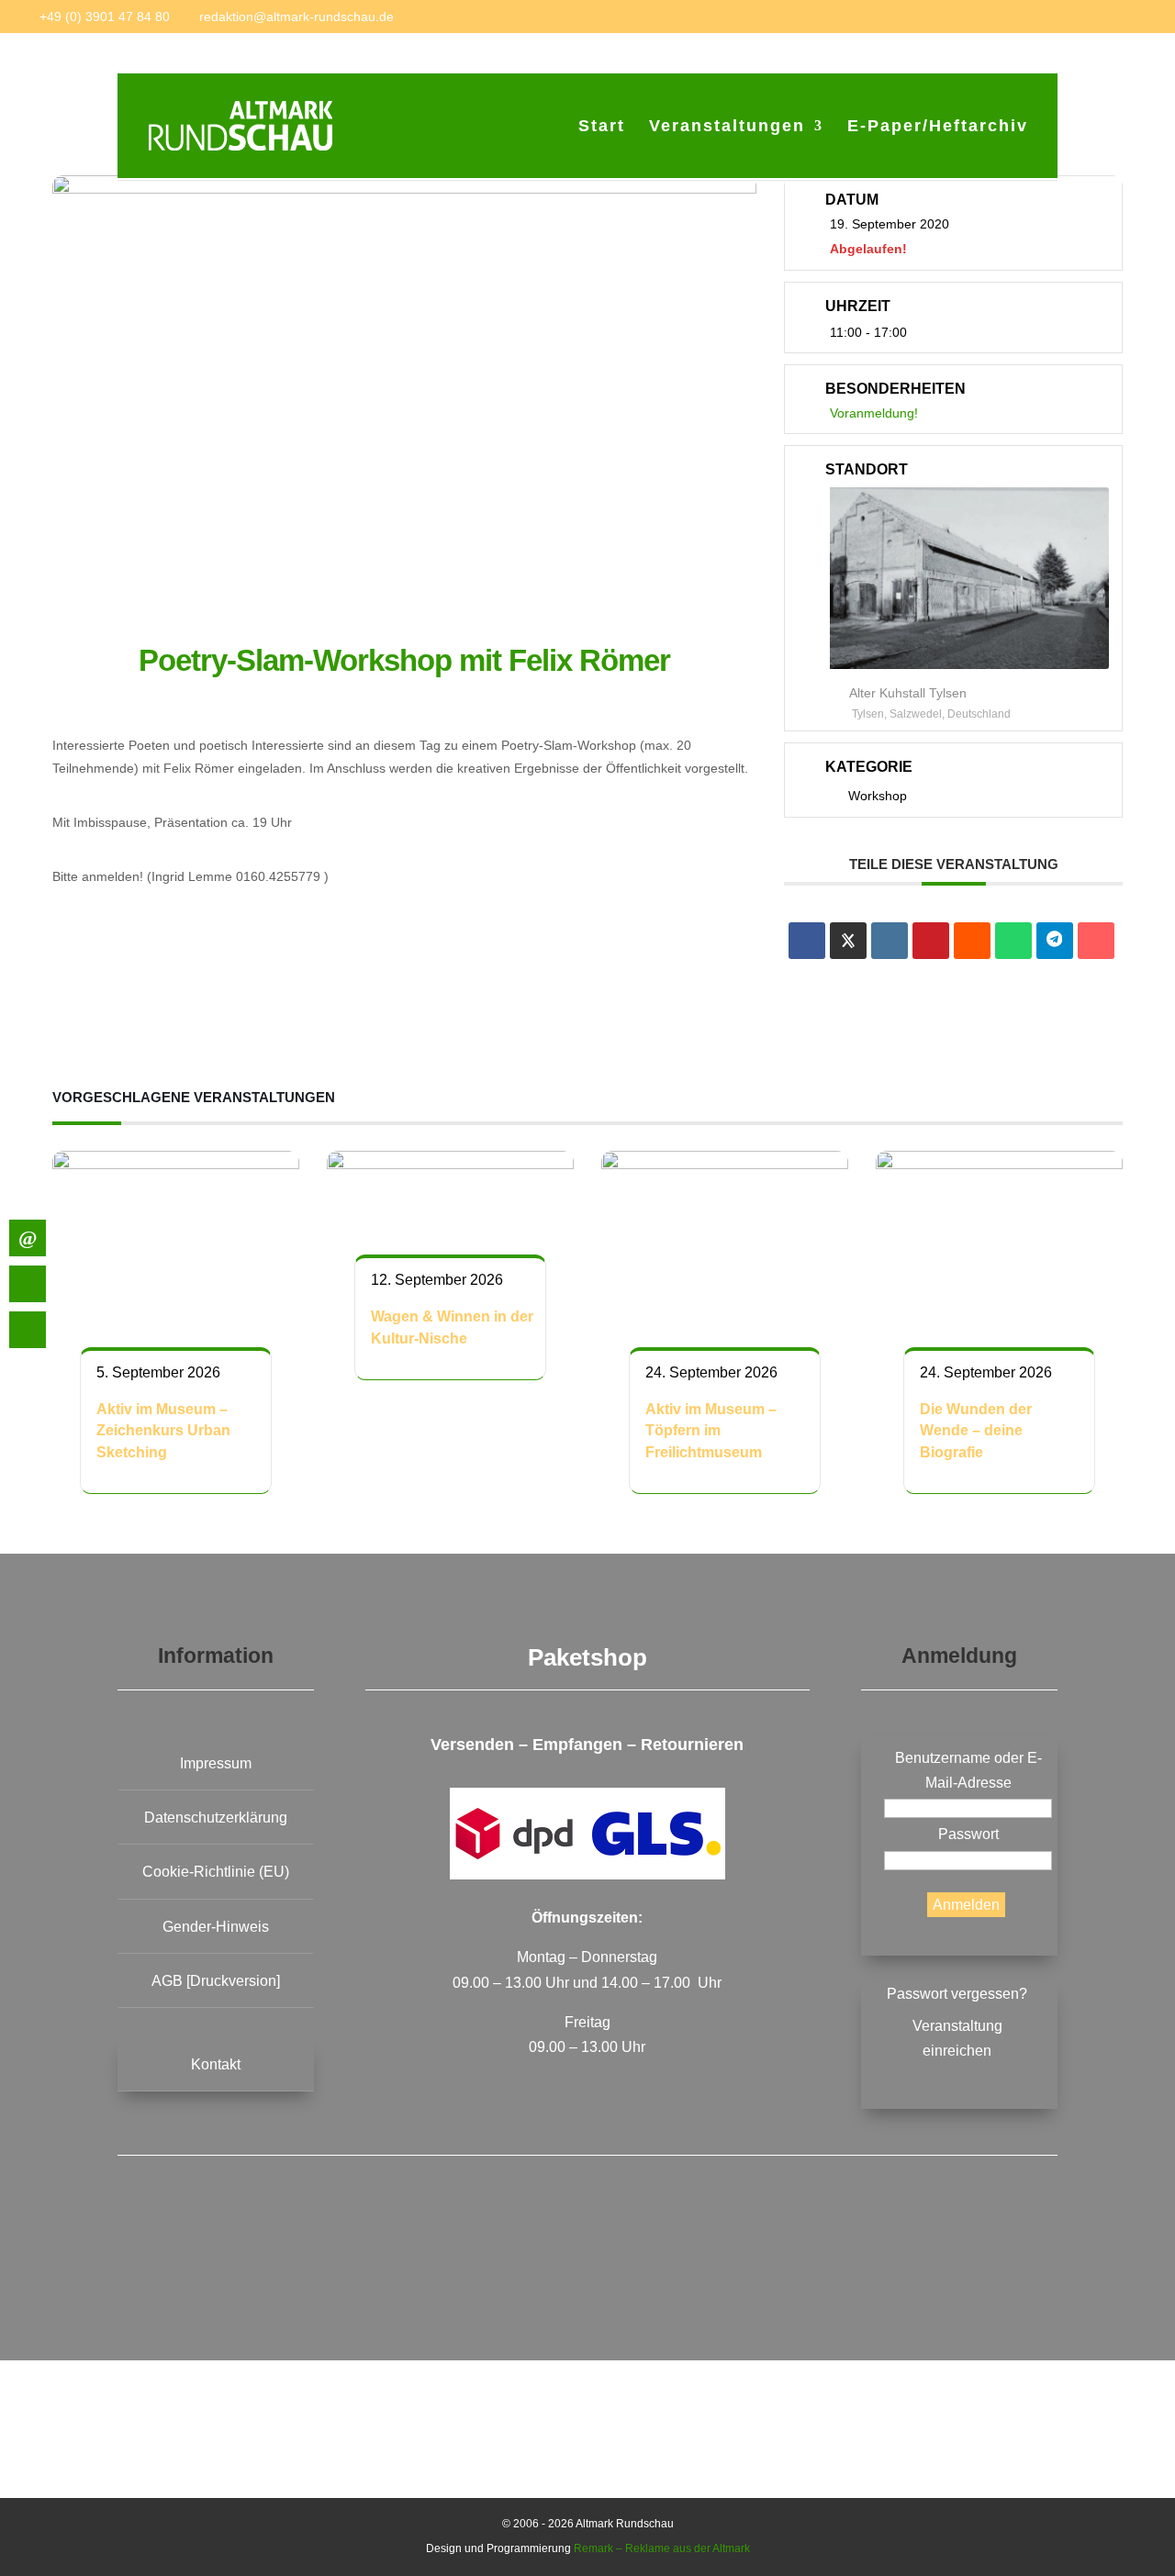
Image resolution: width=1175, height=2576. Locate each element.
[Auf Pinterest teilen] (931, 941)
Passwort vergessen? (957, 1994)
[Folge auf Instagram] (711, 2261)
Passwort (968, 1834)
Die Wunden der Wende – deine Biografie (976, 1431)
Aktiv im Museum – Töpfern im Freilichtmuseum (711, 1431)
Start (602, 127)
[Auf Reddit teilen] (972, 941)
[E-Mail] (1096, 941)
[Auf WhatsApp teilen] (1013, 941)
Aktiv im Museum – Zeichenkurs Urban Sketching (163, 1431)
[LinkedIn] (890, 941)
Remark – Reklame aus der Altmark (662, 2548)
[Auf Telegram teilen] (1055, 941)
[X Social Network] (848, 941)
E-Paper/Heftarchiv (938, 127)
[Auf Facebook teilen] (807, 941)
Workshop (878, 796)
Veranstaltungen (727, 127)
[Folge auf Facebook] (464, 2261)
